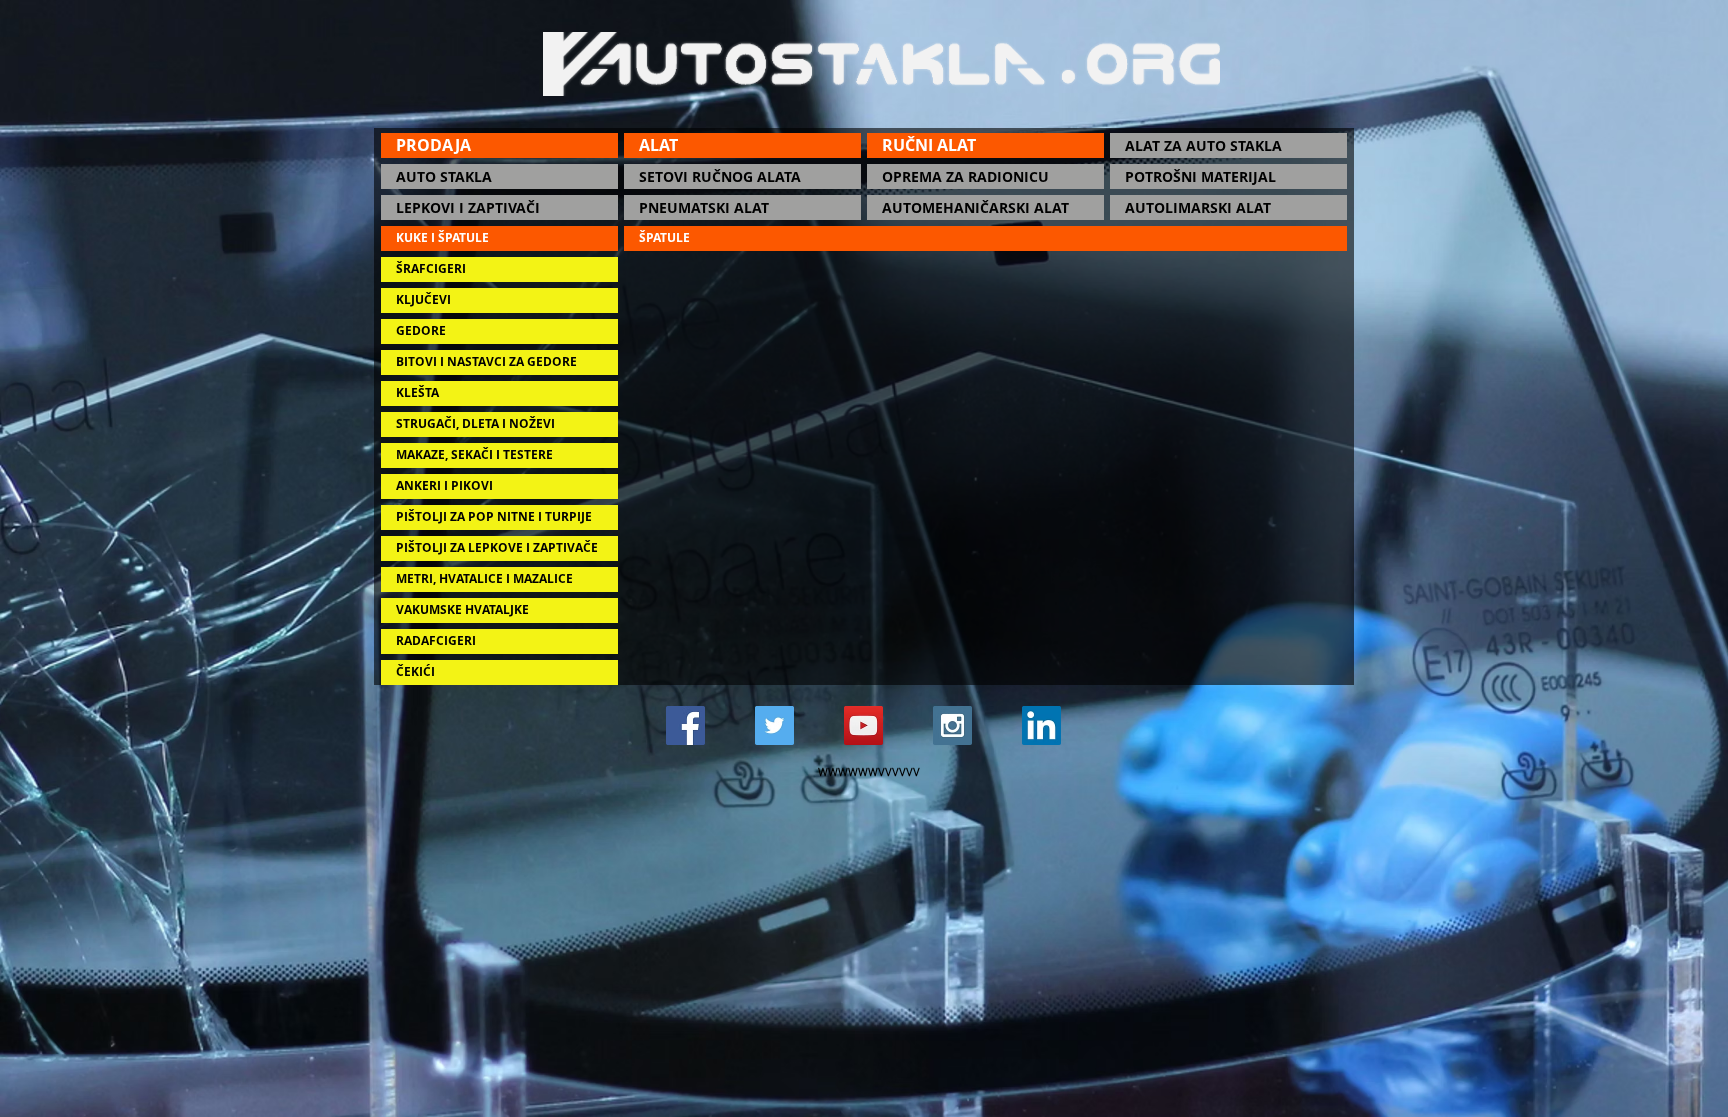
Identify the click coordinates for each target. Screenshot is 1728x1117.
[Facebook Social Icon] (685, 725)
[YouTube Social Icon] (863, 725)
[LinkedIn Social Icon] (1041, 725)
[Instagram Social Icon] (952, 725)
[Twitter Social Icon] (774, 725)
